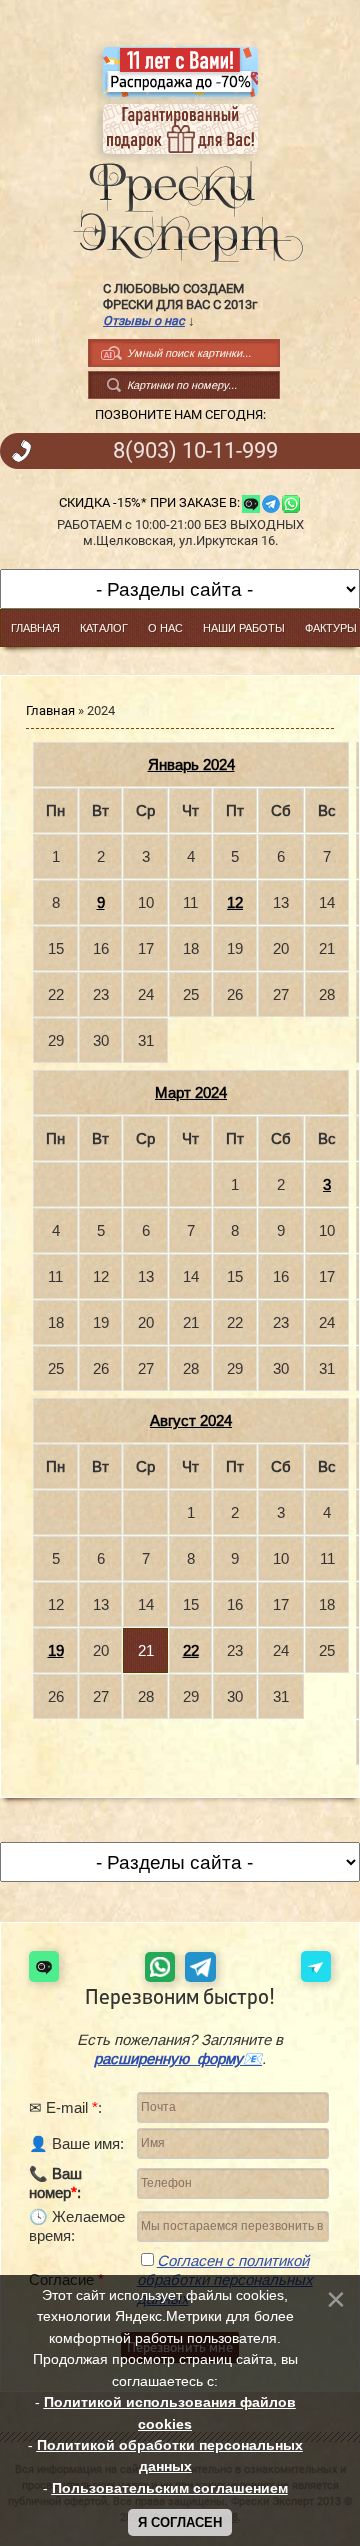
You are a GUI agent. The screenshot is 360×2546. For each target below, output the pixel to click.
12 (235, 902)
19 (56, 1650)
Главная (50, 710)
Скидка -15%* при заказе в (148, 502)
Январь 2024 (191, 764)
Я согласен (180, 2522)
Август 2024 (191, 1420)
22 (191, 1650)
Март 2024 (191, 1092)
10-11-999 (195, 451)
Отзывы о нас (144, 320)
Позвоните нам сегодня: (180, 414)
